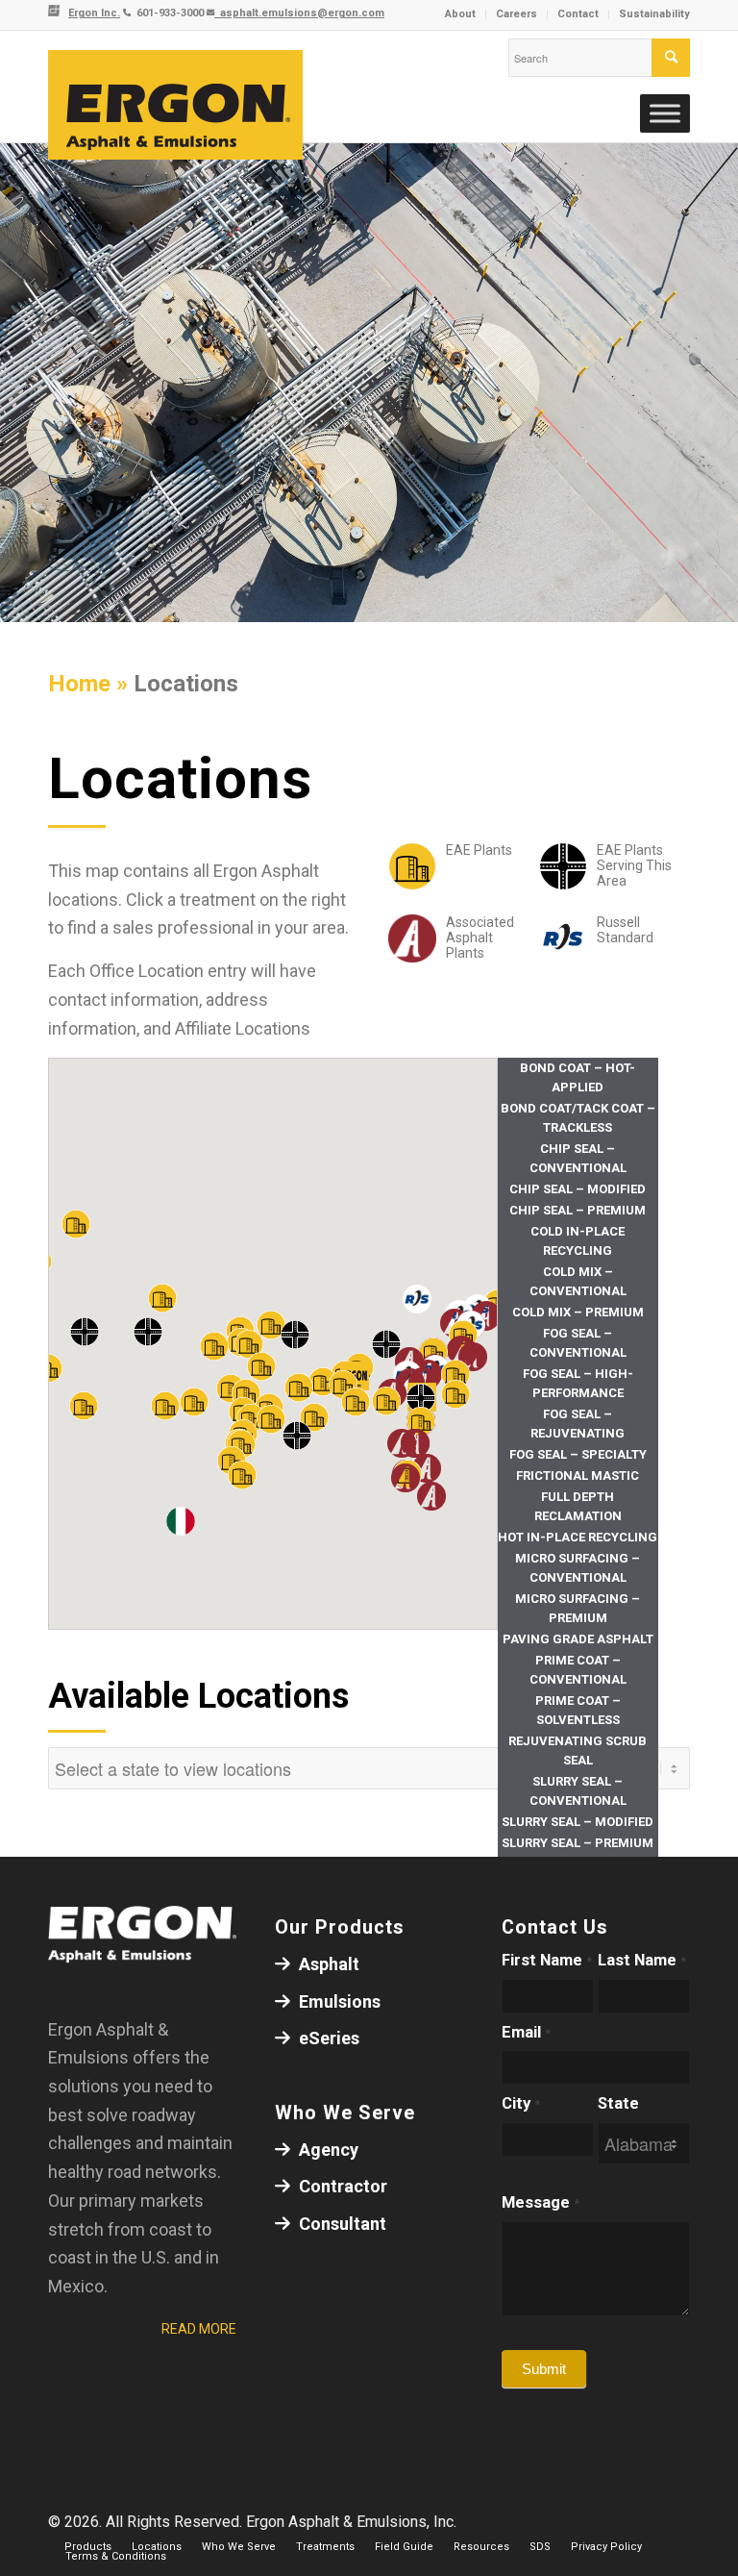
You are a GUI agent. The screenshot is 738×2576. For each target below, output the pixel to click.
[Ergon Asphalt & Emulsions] (175, 106)
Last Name (642, 1960)
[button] (402, 1443)
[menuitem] (461, 14)
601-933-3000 (169, 13)
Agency (327, 2150)
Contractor (341, 2186)
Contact (578, 14)
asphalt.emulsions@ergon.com (299, 13)
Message (541, 2202)
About (460, 14)
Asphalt (327, 1964)
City (521, 2103)
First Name (547, 1960)
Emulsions (338, 2001)
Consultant (341, 2224)
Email (526, 2032)
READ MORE (199, 2329)
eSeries (327, 2038)
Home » (91, 684)
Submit (544, 2369)
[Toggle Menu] (665, 113)
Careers (517, 14)
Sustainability (654, 14)
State (618, 2103)
